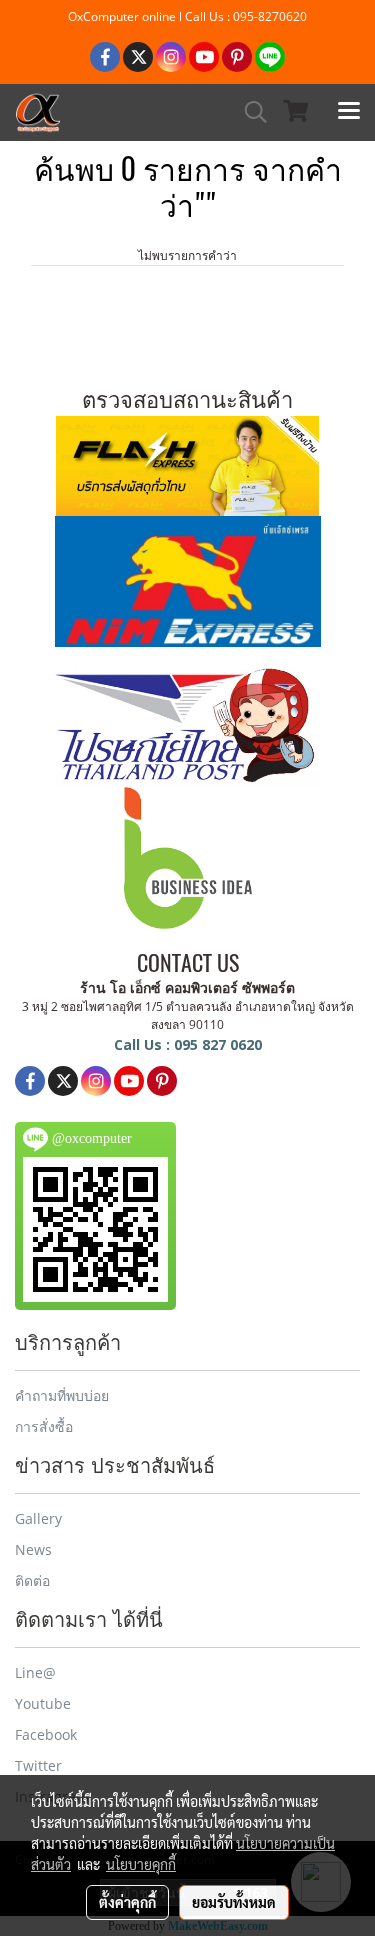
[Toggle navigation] (349, 112)
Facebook (46, 1734)
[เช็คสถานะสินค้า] (187, 463)
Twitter (38, 1765)
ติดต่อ (32, 1580)
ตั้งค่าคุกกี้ (127, 1902)
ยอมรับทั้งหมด (234, 1902)
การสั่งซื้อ (44, 1426)
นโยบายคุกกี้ (141, 1864)
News (33, 1549)
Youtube (43, 1703)
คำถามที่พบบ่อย (62, 1395)
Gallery (38, 1518)
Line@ (35, 1672)
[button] (249, 112)
